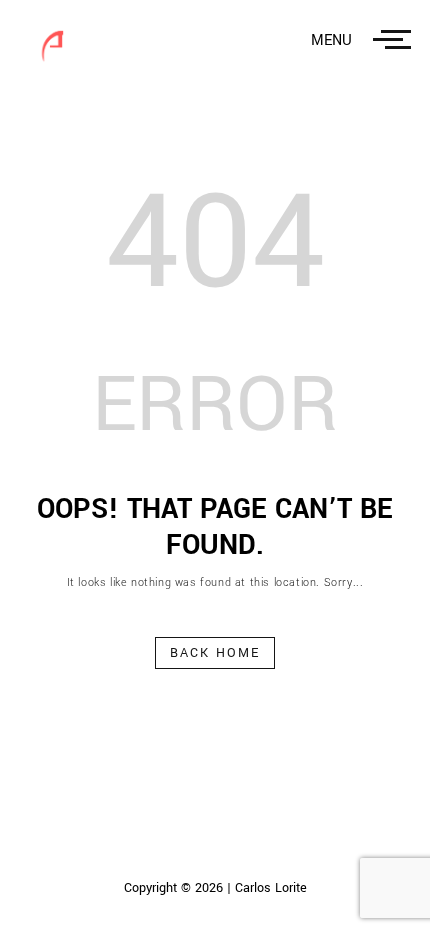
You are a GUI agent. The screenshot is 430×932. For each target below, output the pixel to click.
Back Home (215, 653)
